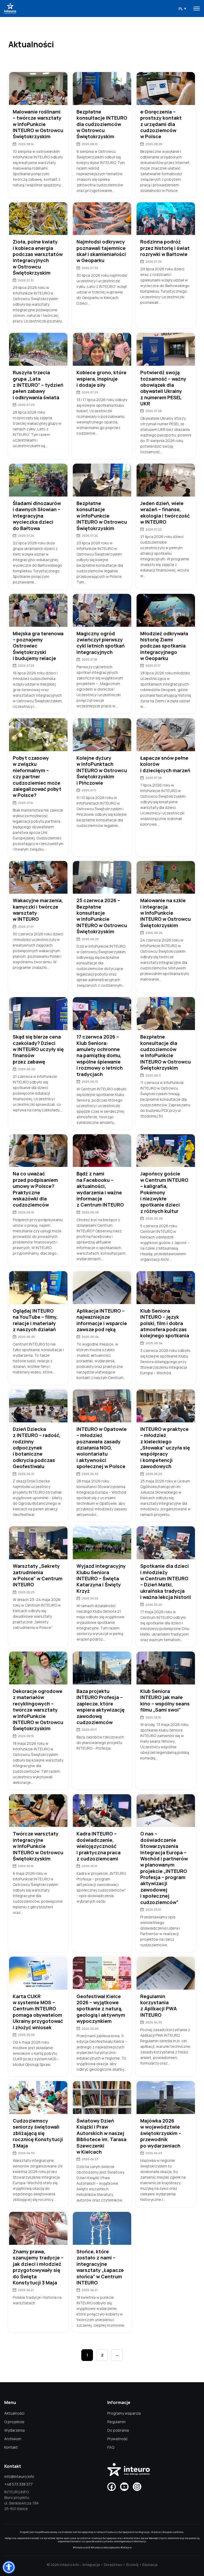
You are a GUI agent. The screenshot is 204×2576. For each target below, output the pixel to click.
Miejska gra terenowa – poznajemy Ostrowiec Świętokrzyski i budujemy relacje (38, 646)
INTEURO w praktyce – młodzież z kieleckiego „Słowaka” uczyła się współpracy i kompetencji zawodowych (165, 1448)
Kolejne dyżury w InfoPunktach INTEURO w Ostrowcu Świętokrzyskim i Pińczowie (102, 770)
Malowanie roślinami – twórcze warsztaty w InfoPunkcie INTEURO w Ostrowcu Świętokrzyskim (38, 124)
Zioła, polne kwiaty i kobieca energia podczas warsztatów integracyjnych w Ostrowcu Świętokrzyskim (38, 257)
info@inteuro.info (19, 2476)
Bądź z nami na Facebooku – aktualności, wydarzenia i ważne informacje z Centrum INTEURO (100, 1189)
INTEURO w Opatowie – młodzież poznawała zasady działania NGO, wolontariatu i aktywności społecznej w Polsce (102, 1448)
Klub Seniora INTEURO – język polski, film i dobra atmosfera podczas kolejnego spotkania (165, 1323)
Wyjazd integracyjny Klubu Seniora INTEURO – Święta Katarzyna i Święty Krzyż (101, 1579)
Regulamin (116, 2422)
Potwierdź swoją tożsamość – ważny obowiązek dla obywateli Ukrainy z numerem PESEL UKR (163, 388)
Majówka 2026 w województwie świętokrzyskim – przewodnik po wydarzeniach (161, 2133)
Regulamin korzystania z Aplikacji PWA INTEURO (159, 2006)
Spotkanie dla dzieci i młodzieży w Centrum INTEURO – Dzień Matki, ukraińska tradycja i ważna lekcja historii (166, 1582)
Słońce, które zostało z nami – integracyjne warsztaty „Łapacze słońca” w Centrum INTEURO (100, 2267)
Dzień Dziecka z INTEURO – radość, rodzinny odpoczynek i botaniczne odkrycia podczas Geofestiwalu (37, 1448)
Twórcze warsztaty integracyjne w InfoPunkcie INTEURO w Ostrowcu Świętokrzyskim (38, 1846)
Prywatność (118, 2439)
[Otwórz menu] (197, 9)
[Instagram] (137, 2487)
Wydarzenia (14, 2430)
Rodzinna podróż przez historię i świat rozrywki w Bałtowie (165, 248)
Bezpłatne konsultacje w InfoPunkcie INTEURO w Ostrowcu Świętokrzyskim (102, 516)
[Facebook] (112, 2487)
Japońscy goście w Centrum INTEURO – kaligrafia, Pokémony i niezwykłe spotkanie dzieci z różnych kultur (164, 1192)
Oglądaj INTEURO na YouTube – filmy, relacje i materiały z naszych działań (35, 1320)
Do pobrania (118, 2430)
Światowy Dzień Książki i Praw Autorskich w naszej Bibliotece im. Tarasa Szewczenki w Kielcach (101, 2136)
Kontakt (11, 2447)
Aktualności (14, 2413)
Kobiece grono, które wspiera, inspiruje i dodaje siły (101, 379)
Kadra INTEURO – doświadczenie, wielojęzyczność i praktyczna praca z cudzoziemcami (99, 1846)
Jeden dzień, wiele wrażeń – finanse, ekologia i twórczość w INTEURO (165, 513)
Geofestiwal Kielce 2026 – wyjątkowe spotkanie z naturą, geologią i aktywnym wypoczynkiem (101, 2009)
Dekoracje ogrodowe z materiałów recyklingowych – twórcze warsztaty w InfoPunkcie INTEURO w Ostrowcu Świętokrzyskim (38, 1710)
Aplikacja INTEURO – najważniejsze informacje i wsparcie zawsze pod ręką (102, 1320)
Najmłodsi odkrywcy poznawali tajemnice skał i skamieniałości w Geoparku (101, 251)
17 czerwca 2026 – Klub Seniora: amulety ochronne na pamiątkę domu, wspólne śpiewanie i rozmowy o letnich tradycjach (100, 1055)
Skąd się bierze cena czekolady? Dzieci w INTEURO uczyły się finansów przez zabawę (38, 1049)
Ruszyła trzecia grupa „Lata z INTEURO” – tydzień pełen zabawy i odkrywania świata (38, 385)
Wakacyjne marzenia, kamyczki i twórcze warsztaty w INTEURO (38, 910)
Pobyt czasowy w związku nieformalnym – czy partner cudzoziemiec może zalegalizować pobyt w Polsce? (37, 777)
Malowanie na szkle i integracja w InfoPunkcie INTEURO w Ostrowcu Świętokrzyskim (165, 913)
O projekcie (14, 2422)
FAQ (111, 2447)
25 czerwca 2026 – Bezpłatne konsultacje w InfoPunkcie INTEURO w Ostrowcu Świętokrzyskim (102, 916)
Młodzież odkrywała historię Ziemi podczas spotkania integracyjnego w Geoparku (164, 646)
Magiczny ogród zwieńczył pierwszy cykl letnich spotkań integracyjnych (101, 643)
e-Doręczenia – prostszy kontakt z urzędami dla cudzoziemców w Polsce (161, 124)
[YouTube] (124, 2487)
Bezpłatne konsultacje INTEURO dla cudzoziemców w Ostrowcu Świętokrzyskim (102, 124)
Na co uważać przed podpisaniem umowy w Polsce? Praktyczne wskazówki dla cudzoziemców (35, 1189)
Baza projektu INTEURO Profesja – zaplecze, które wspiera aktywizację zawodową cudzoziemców (101, 1707)
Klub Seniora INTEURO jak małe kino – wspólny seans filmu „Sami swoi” (165, 1701)
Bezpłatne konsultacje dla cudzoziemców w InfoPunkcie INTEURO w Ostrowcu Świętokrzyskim (165, 1052)
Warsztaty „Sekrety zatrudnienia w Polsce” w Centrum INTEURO (38, 1575)
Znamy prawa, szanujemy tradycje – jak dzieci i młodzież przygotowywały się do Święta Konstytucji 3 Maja (38, 2267)
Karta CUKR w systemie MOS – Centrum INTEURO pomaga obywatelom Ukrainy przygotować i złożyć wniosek (38, 2012)
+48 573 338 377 (18, 2484)
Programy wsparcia (124, 2413)
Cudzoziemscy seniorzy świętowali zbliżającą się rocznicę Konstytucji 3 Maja (38, 2133)
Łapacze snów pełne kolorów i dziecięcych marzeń (165, 764)
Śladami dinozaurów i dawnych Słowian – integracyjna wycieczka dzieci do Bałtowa (37, 516)
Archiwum (13, 2439)
